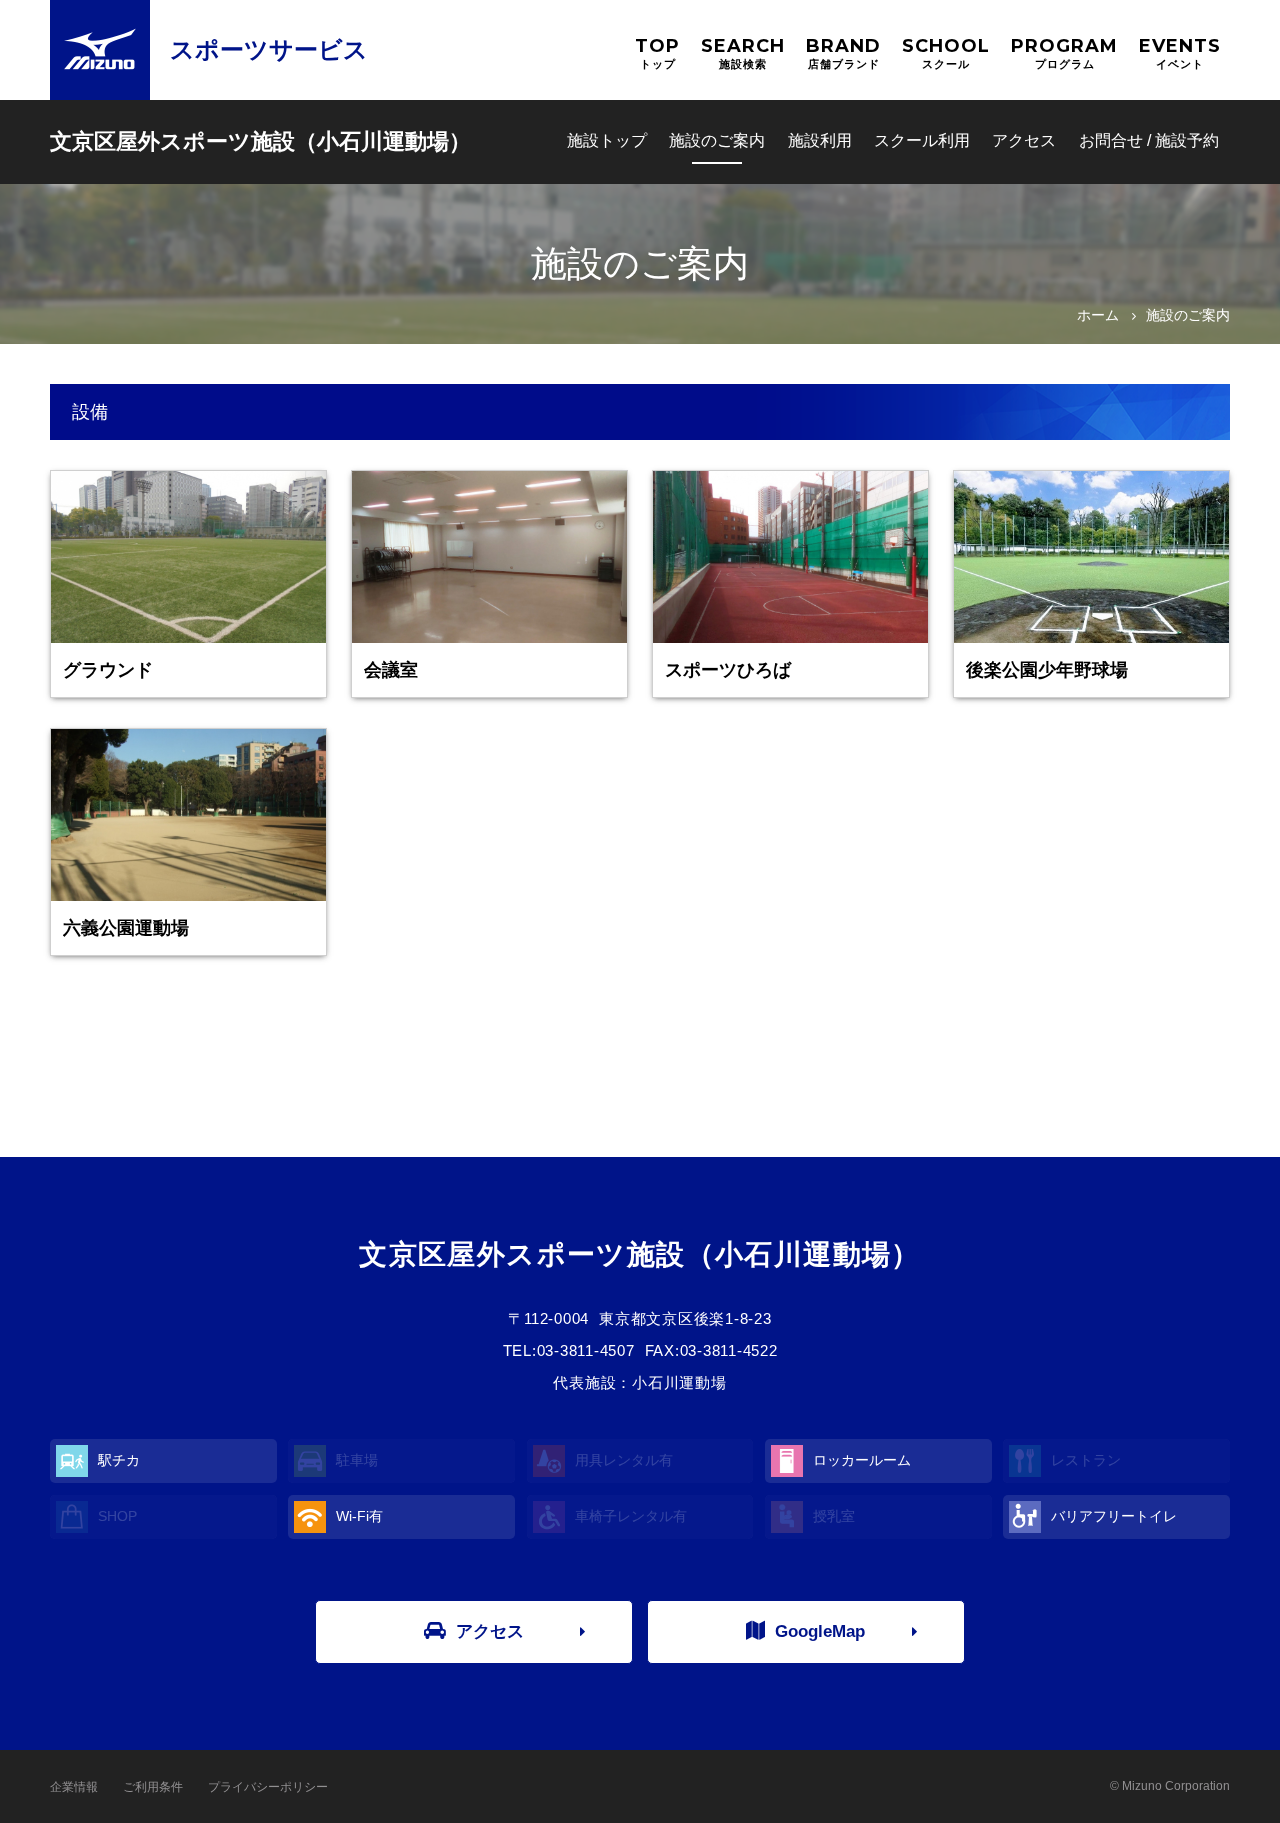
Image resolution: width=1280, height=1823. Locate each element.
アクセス (1024, 140)
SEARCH (743, 52)
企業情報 (74, 1787)
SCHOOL (946, 52)
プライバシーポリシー (268, 1787)
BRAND (843, 52)
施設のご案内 (717, 140)
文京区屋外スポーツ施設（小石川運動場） (260, 141)
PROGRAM (1064, 52)
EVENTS (1180, 52)
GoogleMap (820, 1631)
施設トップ (607, 140)
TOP (657, 52)
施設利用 (820, 140)
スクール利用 (922, 140)
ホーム (1098, 315)
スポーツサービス (269, 49)
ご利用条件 (153, 1787)
